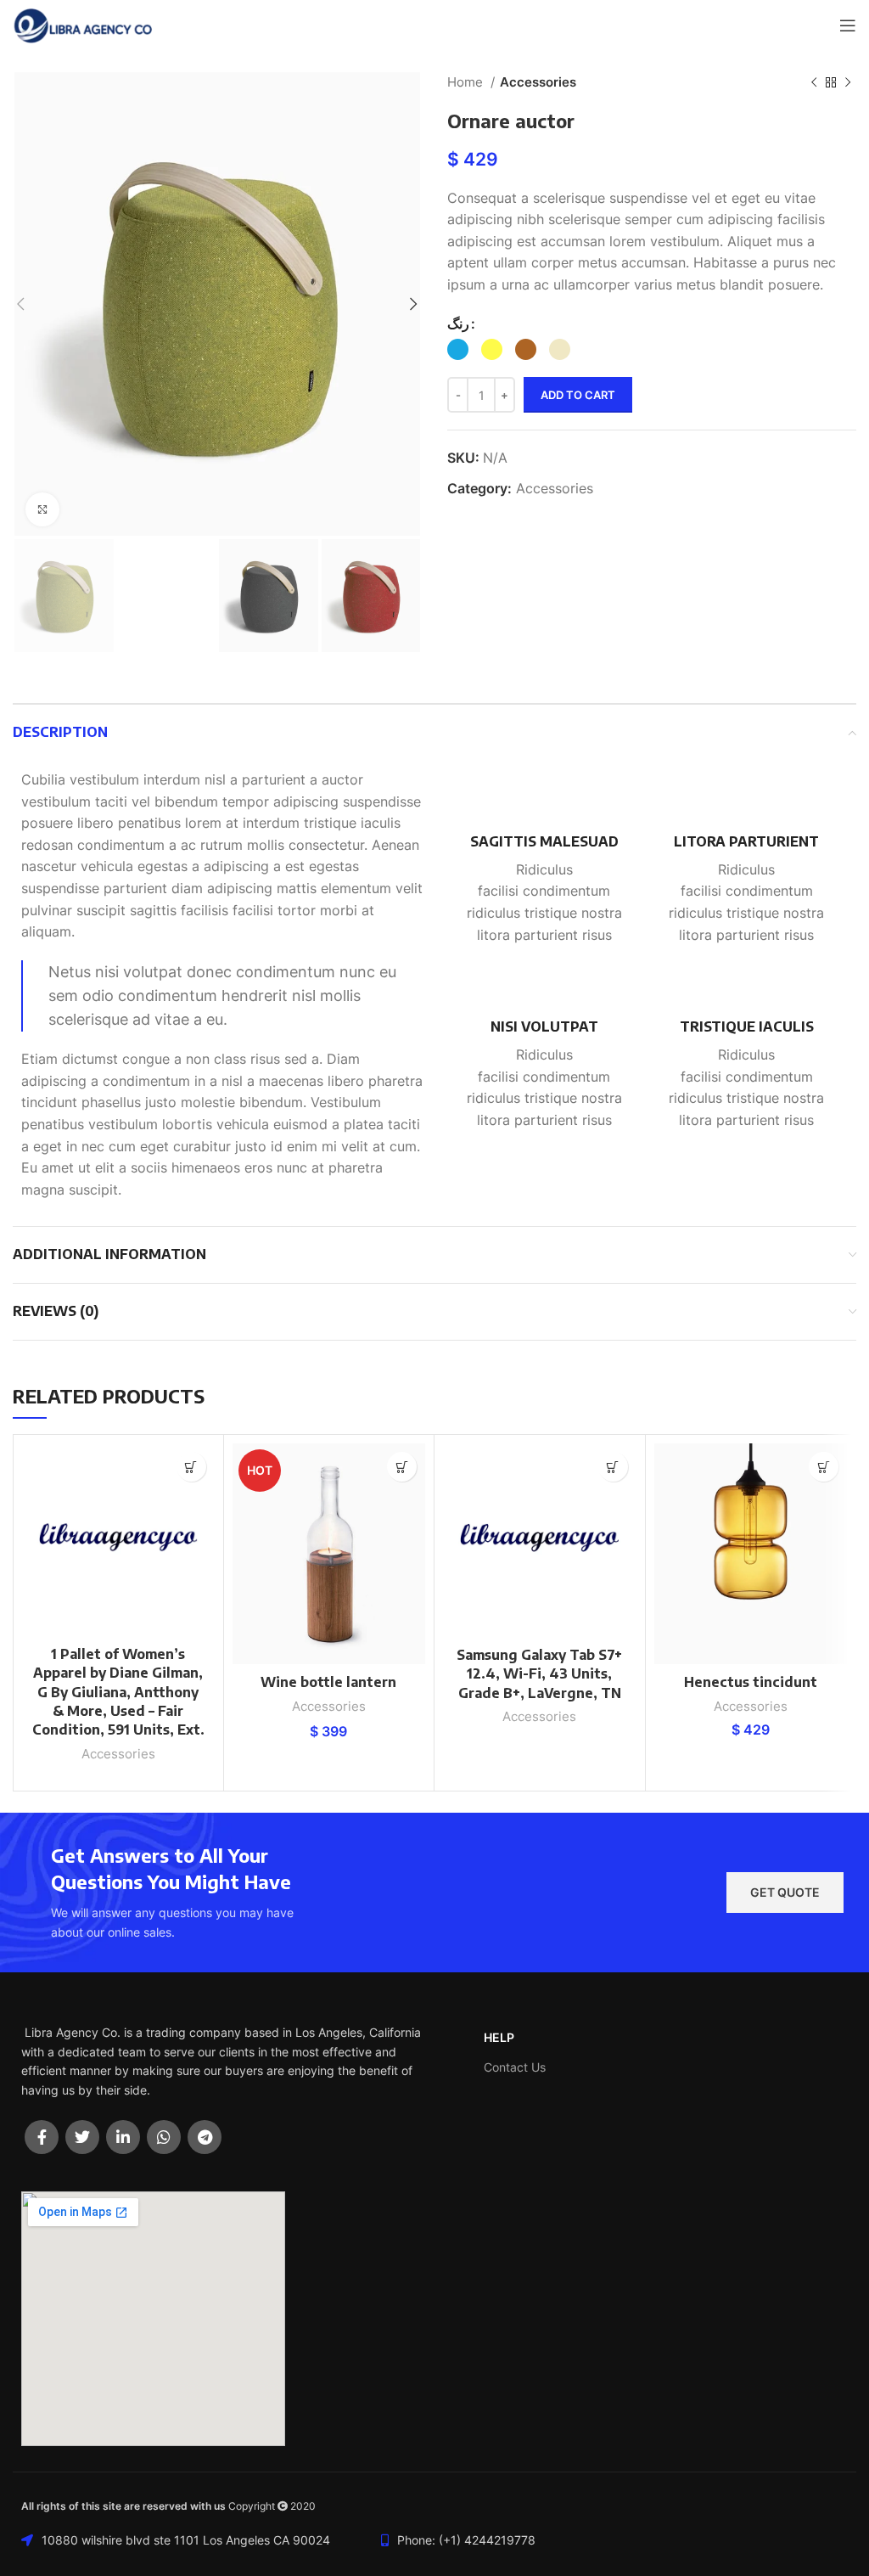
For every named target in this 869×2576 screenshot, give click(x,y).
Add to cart (578, 395)
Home (467, 82)
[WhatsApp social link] (164, 2137)
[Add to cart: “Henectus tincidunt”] (824, 1467)
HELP (499, 2037)
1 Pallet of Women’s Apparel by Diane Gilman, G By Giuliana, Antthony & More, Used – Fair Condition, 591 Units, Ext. (118, 1692)
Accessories (538, 82)
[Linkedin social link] (123, 2137)
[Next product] (848, 82)
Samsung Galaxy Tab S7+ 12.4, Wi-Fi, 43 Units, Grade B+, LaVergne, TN (539, 1674)
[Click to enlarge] (42, 509)
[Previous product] (814, 82)
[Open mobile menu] (848, 25)
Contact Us (515, 2067)
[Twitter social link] (82, 2137)
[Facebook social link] (42, 2137)
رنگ (458, 323)
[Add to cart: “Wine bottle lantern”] (402, 1467)
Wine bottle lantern (328, 1682)
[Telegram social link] (205, 2137)
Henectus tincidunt (751, 1682)
